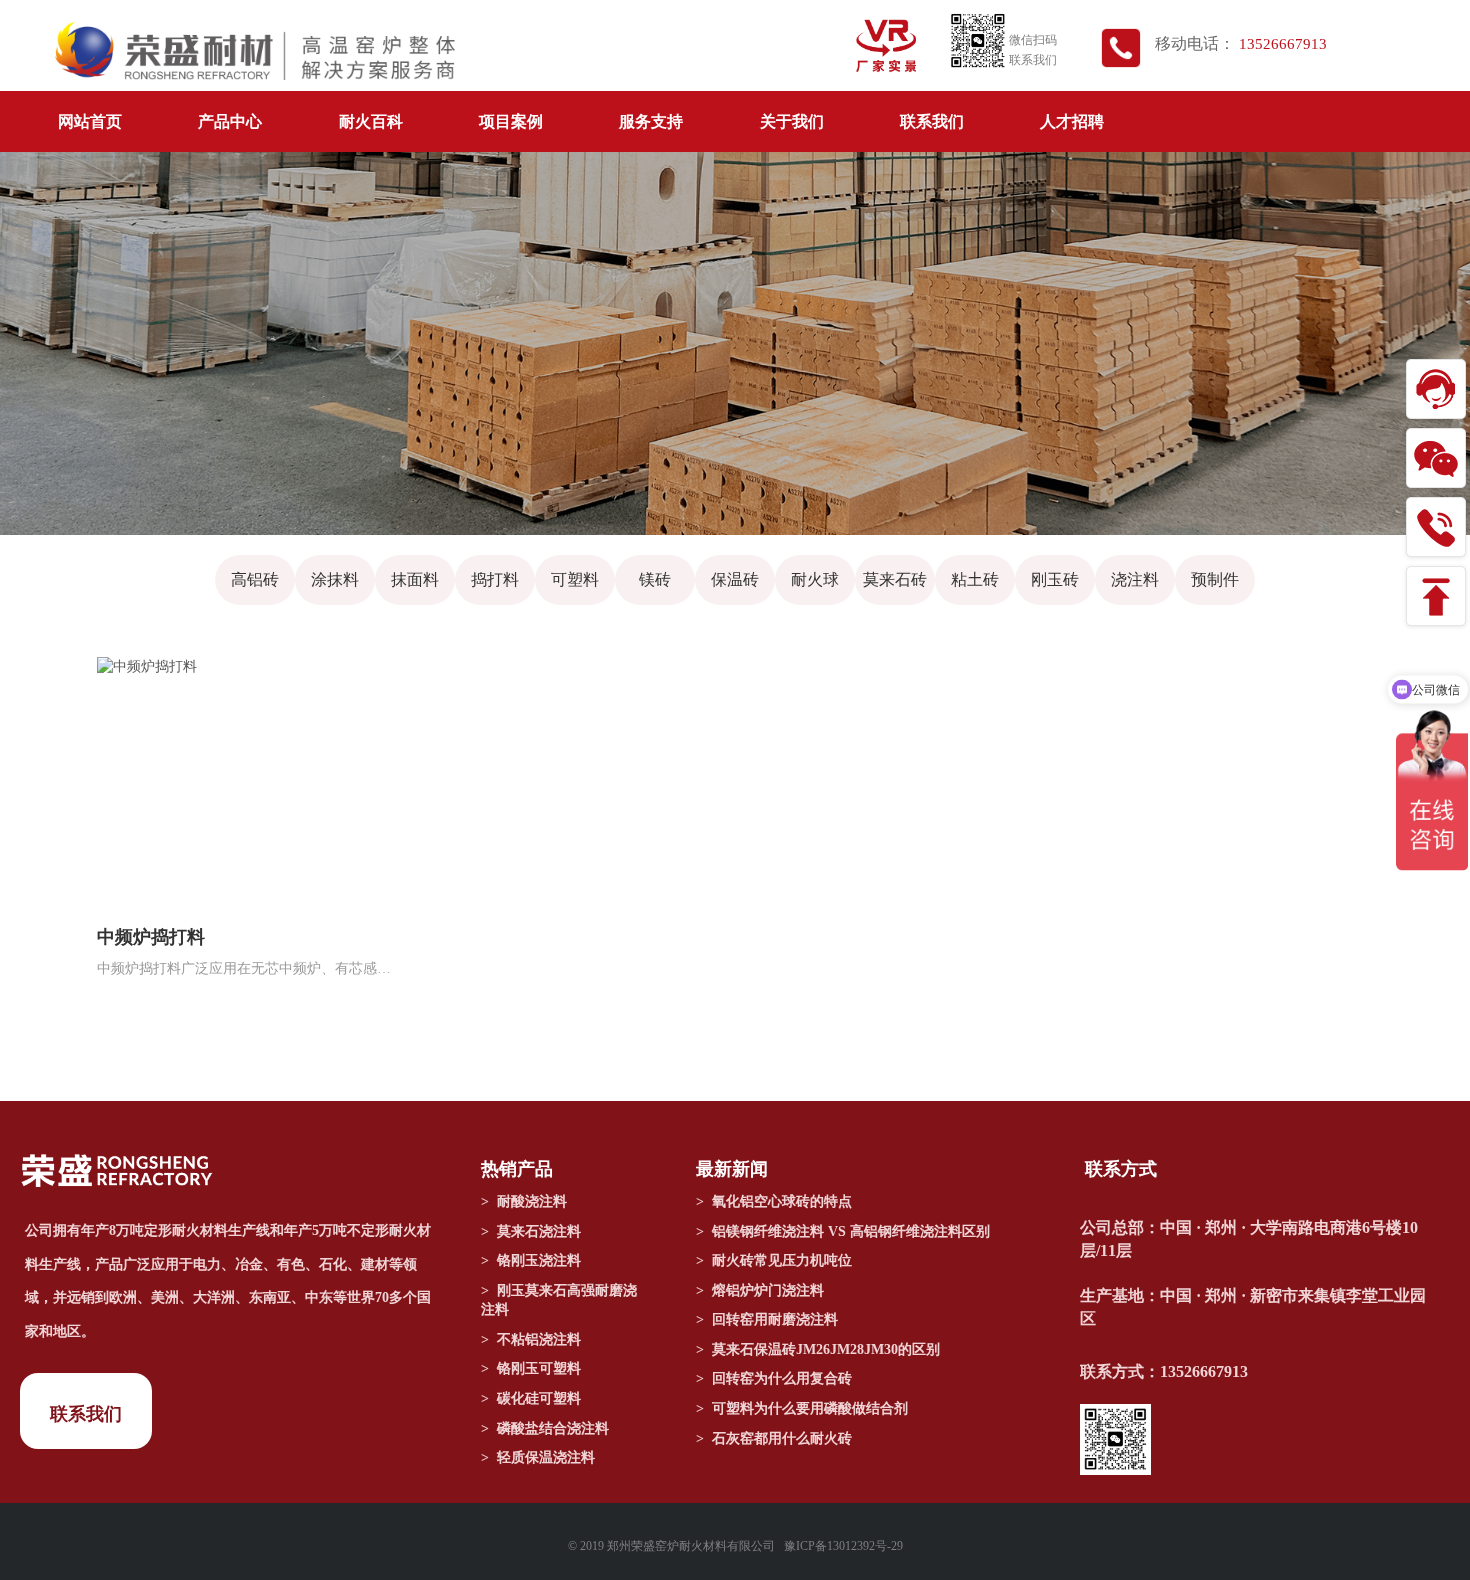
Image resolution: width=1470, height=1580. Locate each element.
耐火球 (815, 579)
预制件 (1215, 579)
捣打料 (495, 579)
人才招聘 (1072, 121)
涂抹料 (335, 579)
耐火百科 (371, 121)
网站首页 (90, 121)
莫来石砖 (895, 579)
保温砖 (735, 579)
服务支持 (651, 121)
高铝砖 (255, 579)
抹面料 (415, 579)
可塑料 (575, 579)
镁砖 (655, 579)
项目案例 (511, 121)
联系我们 (932, 121)
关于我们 (792, 121)
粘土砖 (975, 579)
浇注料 (1135, 579)
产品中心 (230, 121)
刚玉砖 (1055, 579)
